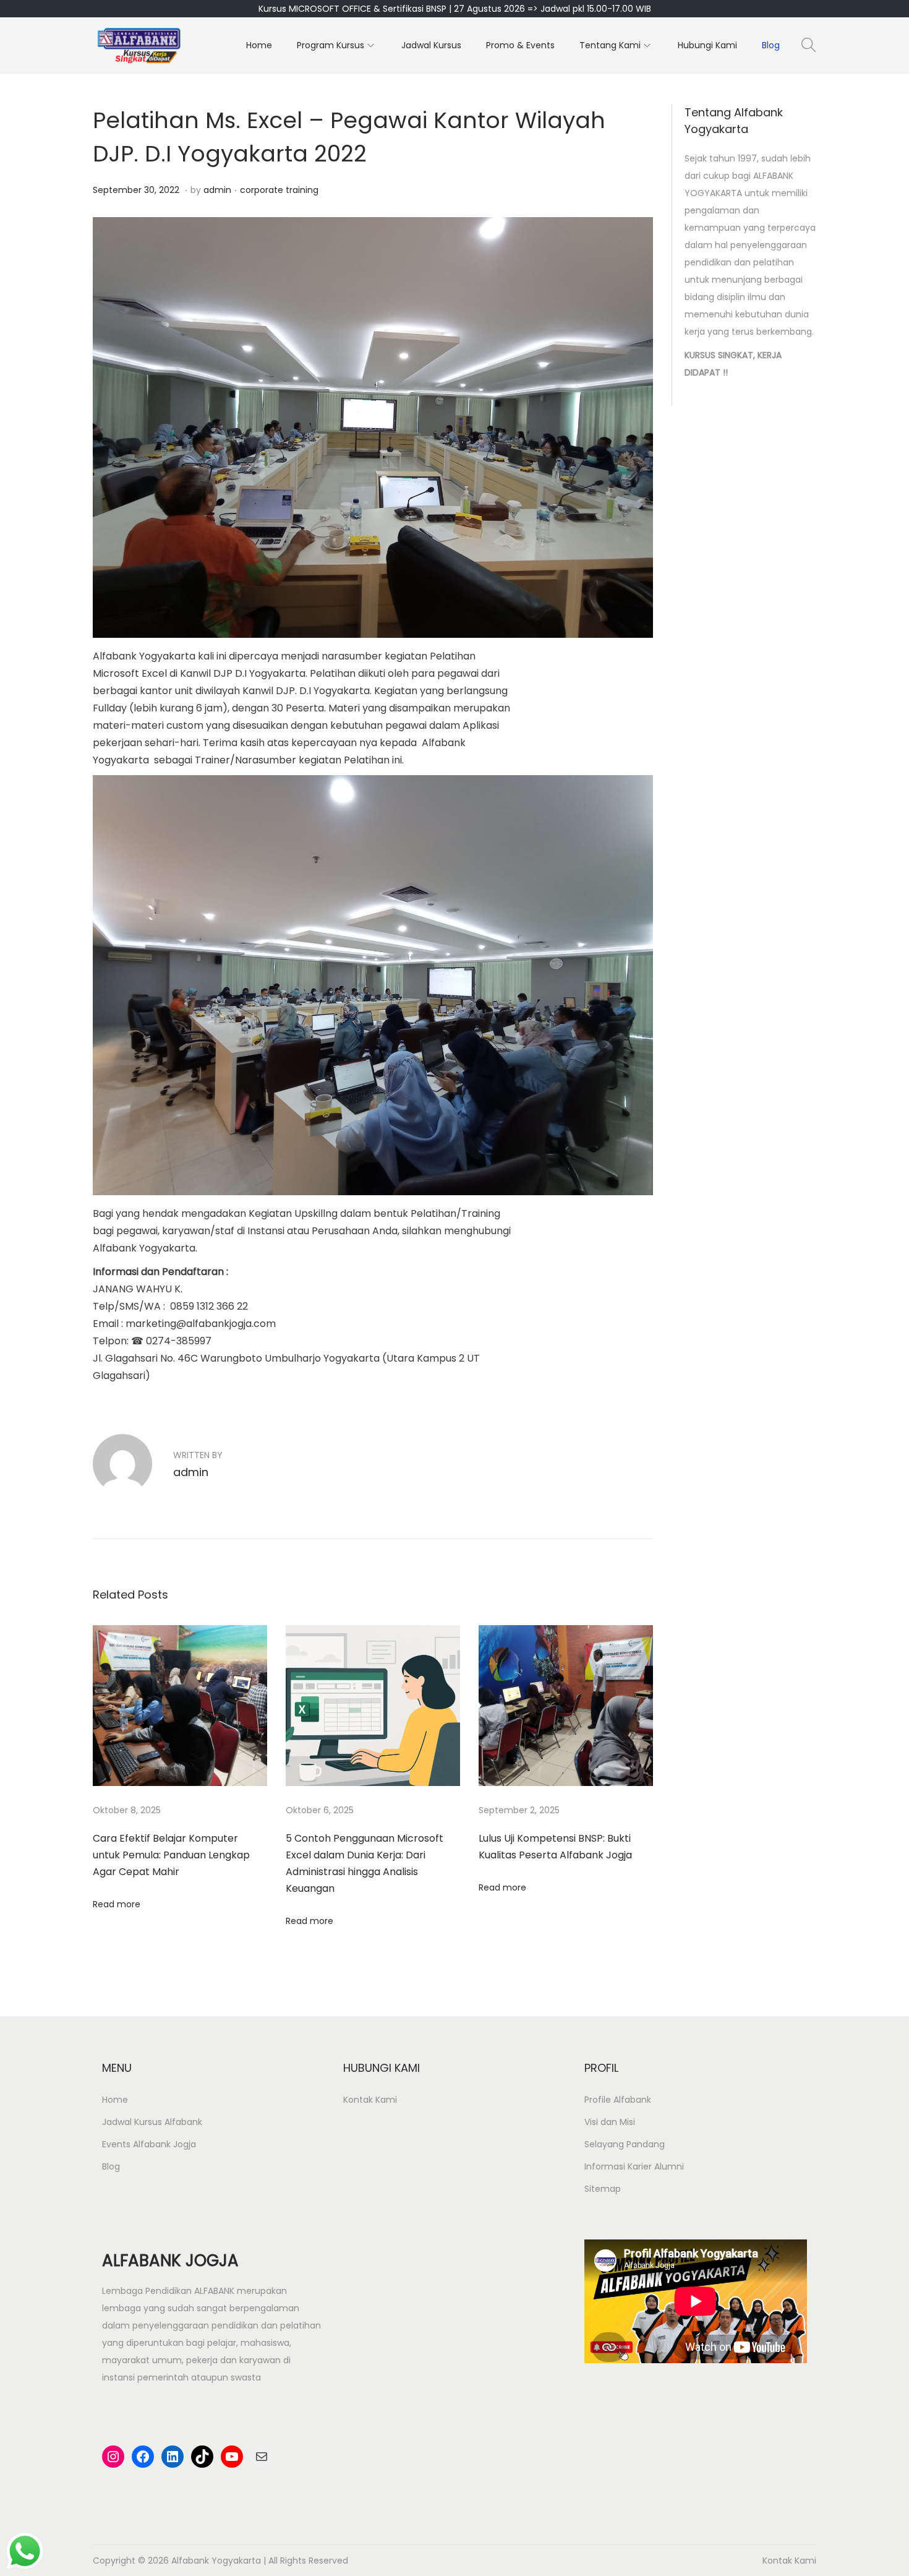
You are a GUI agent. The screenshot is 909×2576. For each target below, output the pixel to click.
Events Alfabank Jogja (149, 2144)
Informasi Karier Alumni (634, 2166)
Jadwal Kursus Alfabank (152, 2122)
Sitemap (603, 2189)
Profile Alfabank (618, 2100)
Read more (117, 1904)
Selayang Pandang (625, 2144)
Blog (111, 2166)
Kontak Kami (370, 2100)
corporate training (279, 190)
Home (115, 2100)
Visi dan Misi (610, 2122)
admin (217, 190)
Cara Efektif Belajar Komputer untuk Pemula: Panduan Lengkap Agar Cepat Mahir (171, 1855)
